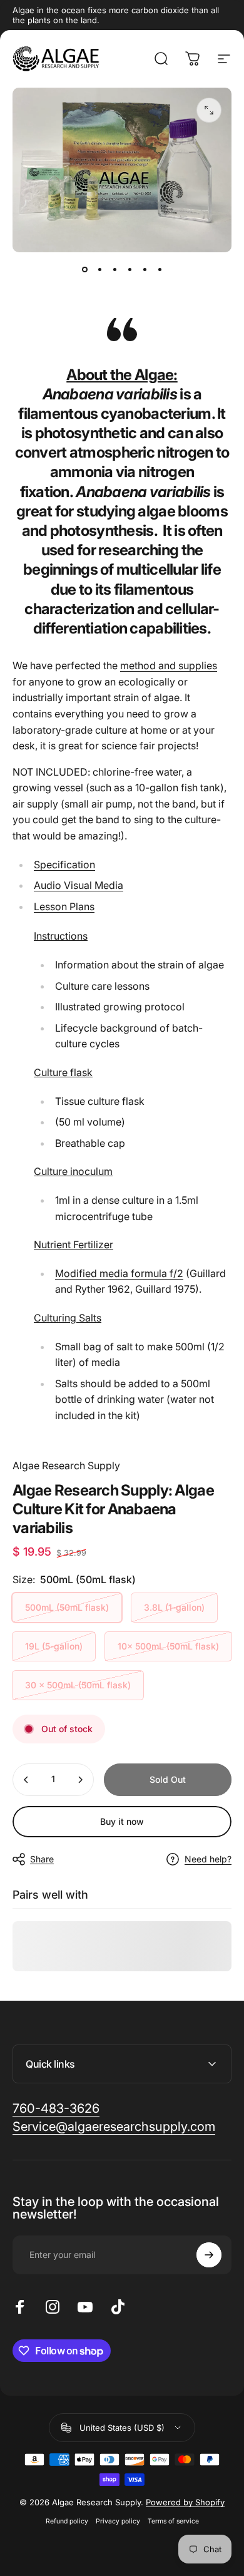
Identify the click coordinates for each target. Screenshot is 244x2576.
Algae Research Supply (66, 1465)
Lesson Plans (64, 906)
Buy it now (122, 1821)
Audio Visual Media (79, 885)
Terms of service (173, 2521)
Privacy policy (118, 2521)
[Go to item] (84, 270)
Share (42, 1859)
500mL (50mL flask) (67, 1607)
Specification (64, 865)
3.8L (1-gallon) (174, 1607)
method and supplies (169, 665)
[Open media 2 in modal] (209, 110)
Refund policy (67, 2521)
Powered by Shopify (185, 2502)
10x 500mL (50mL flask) (168, 1646)
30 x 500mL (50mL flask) (78, 1685)
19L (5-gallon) (54, 1646)
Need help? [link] (208, 1859)
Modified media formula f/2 (119, 1273)
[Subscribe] (209, 2255)
